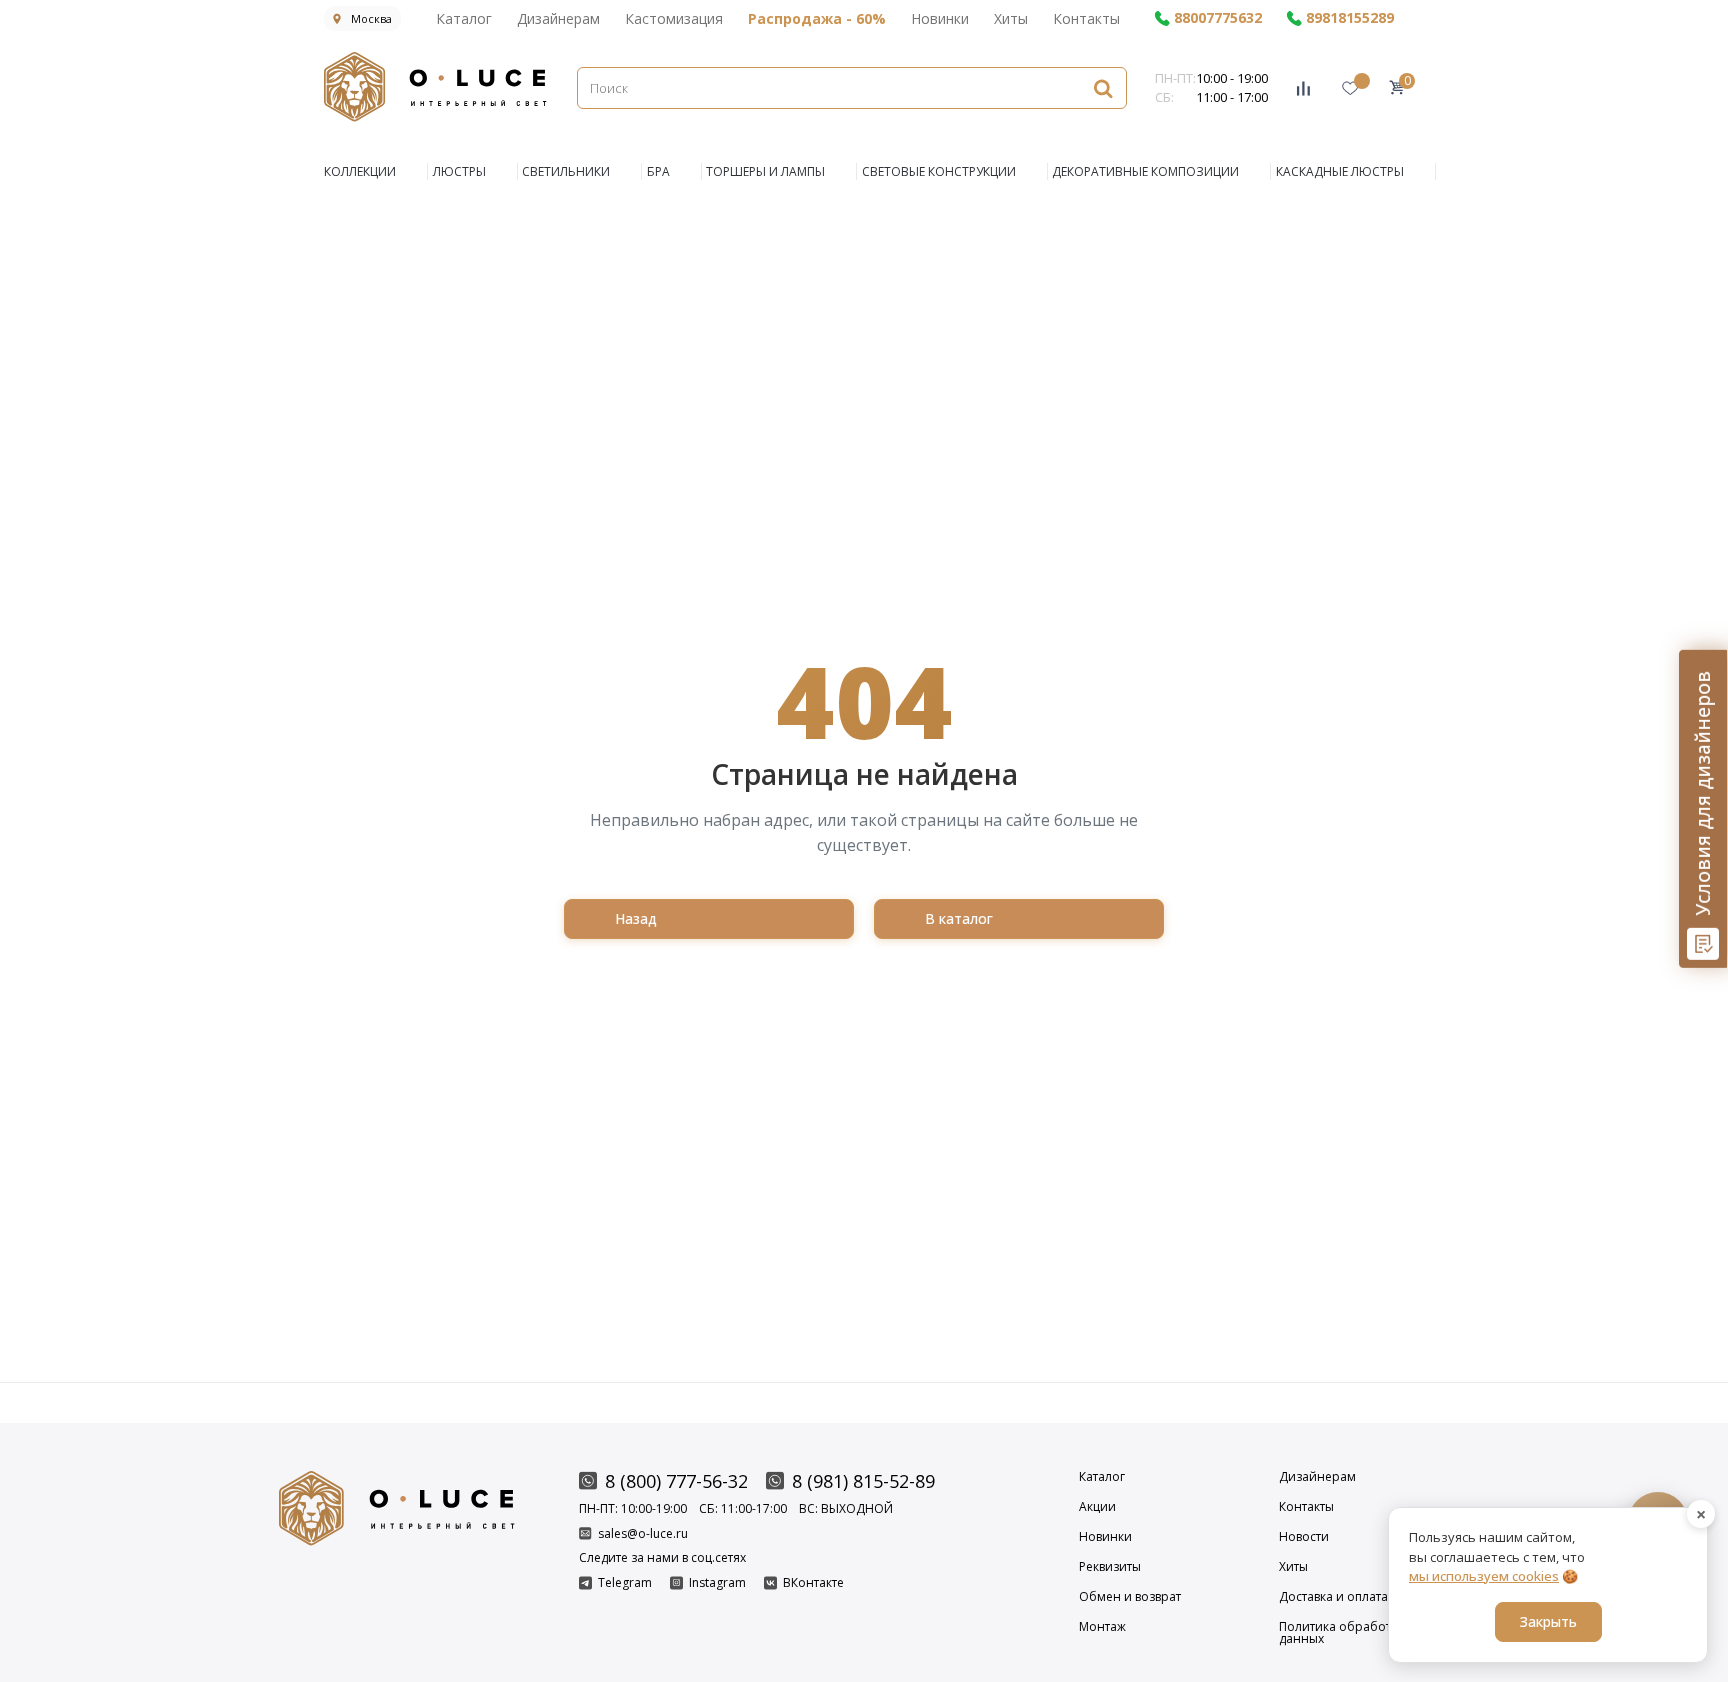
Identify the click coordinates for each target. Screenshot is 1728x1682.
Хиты (1011, 18)
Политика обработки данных (1342, 1633)
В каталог (959, 918)
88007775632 (1218, 18)
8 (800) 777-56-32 (676, 1481)
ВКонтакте (813, 1583)
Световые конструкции (939, 171)
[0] (1396, 87)
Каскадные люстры (1340, 171)
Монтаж (1102, 1628)
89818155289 (1350, 18)
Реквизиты (1110, 1567)
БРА (658, 171)
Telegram (625, 1583)
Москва (371, 18)
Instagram (717, 1583)
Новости (1304, 1537)
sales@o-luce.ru (643, 1533)
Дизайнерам (558, 18)
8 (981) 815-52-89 (863, 1481)
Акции (1097, 1507)
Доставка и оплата (1333, 1597)
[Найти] (1103, 87)
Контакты (1086, 18)
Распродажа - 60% (817, 18)
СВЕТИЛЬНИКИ (566, 171)
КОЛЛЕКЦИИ (360, 171)
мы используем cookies (1484, 1576)
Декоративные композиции (1145, 171)
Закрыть (1548, 1621)
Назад (636, 918)
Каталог (464, 18)
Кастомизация (674, 18)
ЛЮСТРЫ (459, 171)
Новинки (940, 18)
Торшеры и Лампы (765, 171)
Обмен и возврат (1130, 1597)
